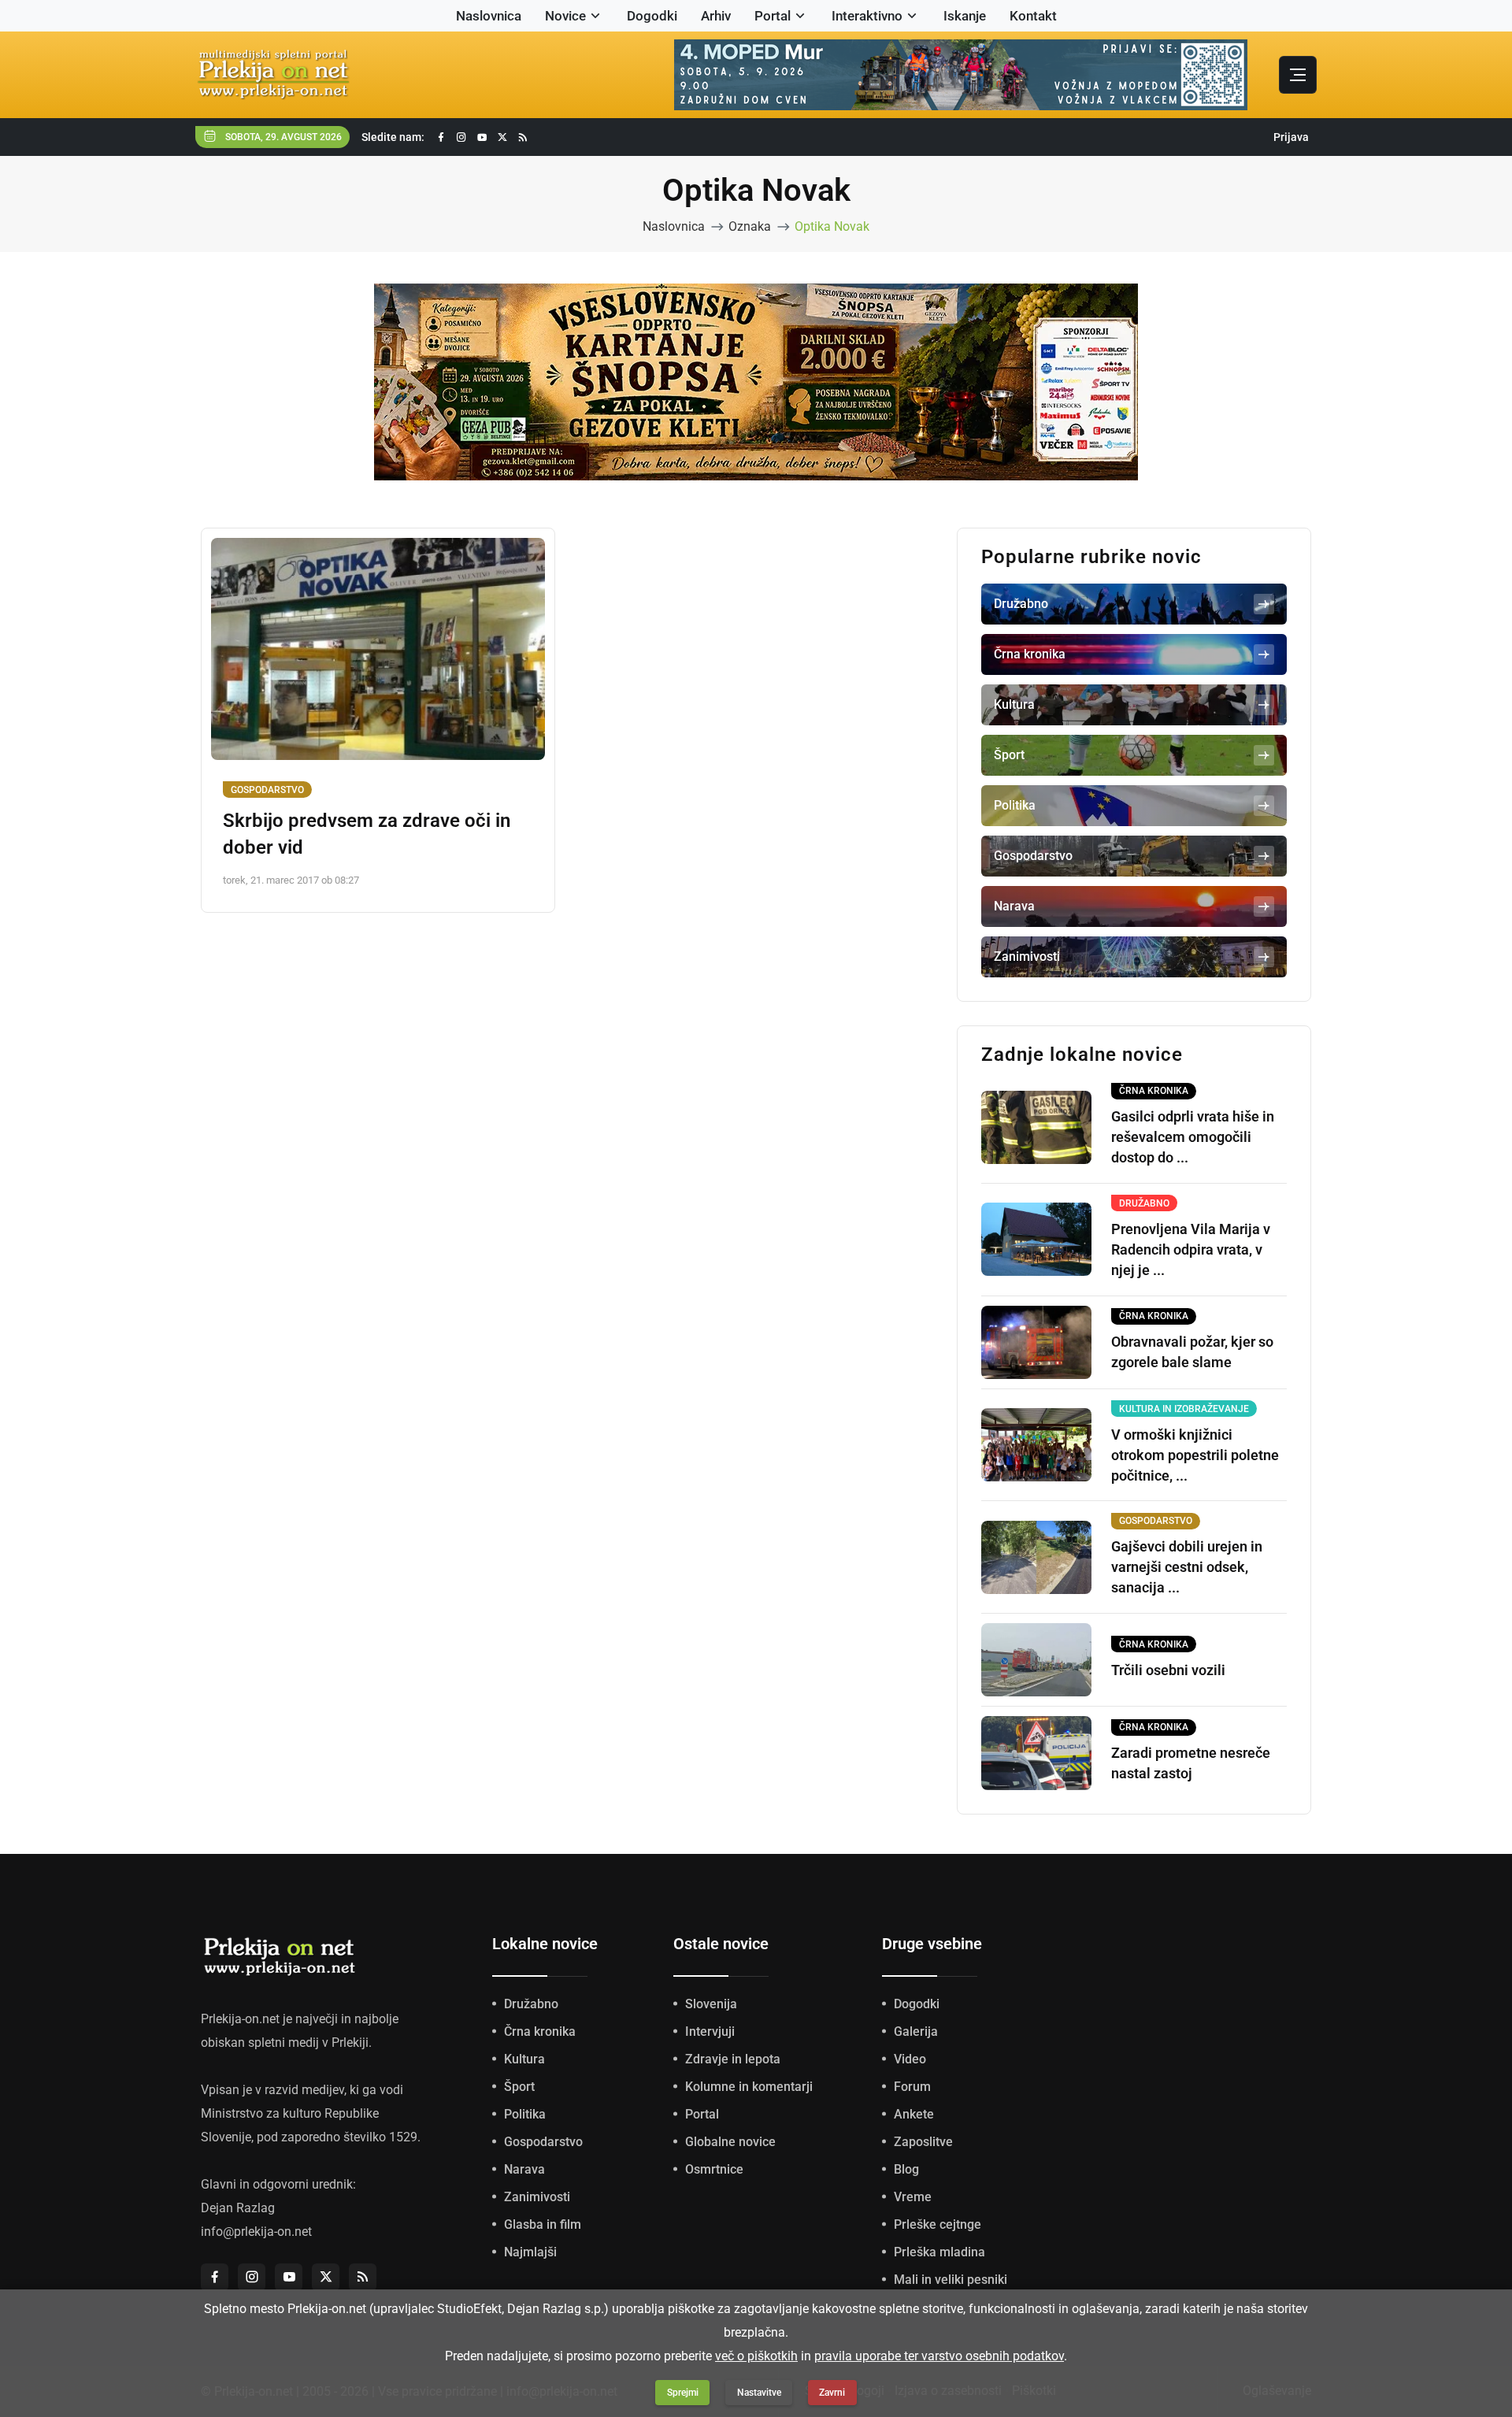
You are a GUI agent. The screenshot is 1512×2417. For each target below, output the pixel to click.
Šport (519, 2087)
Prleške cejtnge (938, 2224)
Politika (525, 2114)
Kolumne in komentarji (749, 2087)
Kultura (524, 2059)
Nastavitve (759, 2393)
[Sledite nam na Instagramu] (461, 137)
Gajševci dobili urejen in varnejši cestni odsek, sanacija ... (1187, 1567)
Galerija (916, 2031)
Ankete (914, 2114)
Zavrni (832, 2393)
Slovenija (711, 2004)
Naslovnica (489, 16)
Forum (912, 2087)
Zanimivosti (537, 2197)
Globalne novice (730, 2142)
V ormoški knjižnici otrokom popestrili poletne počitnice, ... (1195, 1455)
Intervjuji (710, 2031)
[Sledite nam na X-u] (502, 137)
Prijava (1291, 137)
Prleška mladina (939, 2252)
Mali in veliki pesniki (951, 2280)
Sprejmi (683, 2393)
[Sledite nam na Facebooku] (441, 137)
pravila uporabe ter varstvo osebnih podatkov (939, 2356)
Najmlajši (530, 2252)
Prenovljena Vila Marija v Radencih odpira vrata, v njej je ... (1191, 1249)
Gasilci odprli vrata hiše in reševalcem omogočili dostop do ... (1193, 1137)
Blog (906, 2169)
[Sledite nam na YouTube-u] (482, 137)
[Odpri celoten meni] (1298, 75)
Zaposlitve (923, 2142)
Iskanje (965, 16)
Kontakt (1033, 16)
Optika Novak (832, 226)
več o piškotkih (756, 2356)
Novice (565, 16)
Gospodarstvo (267, 790)
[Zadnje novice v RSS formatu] (523, 137)
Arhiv (716, 16)
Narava (524, 2169)
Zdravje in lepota (733, 2059)
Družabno (531, 2004)
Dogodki (652, 16)
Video (910, 2059)
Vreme (913, 2197)
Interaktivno (867, 16)
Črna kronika (540, 2031)
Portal (773, 16)
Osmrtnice (714, 2169)
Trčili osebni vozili (1168, 1670)
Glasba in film (543, 2224)
